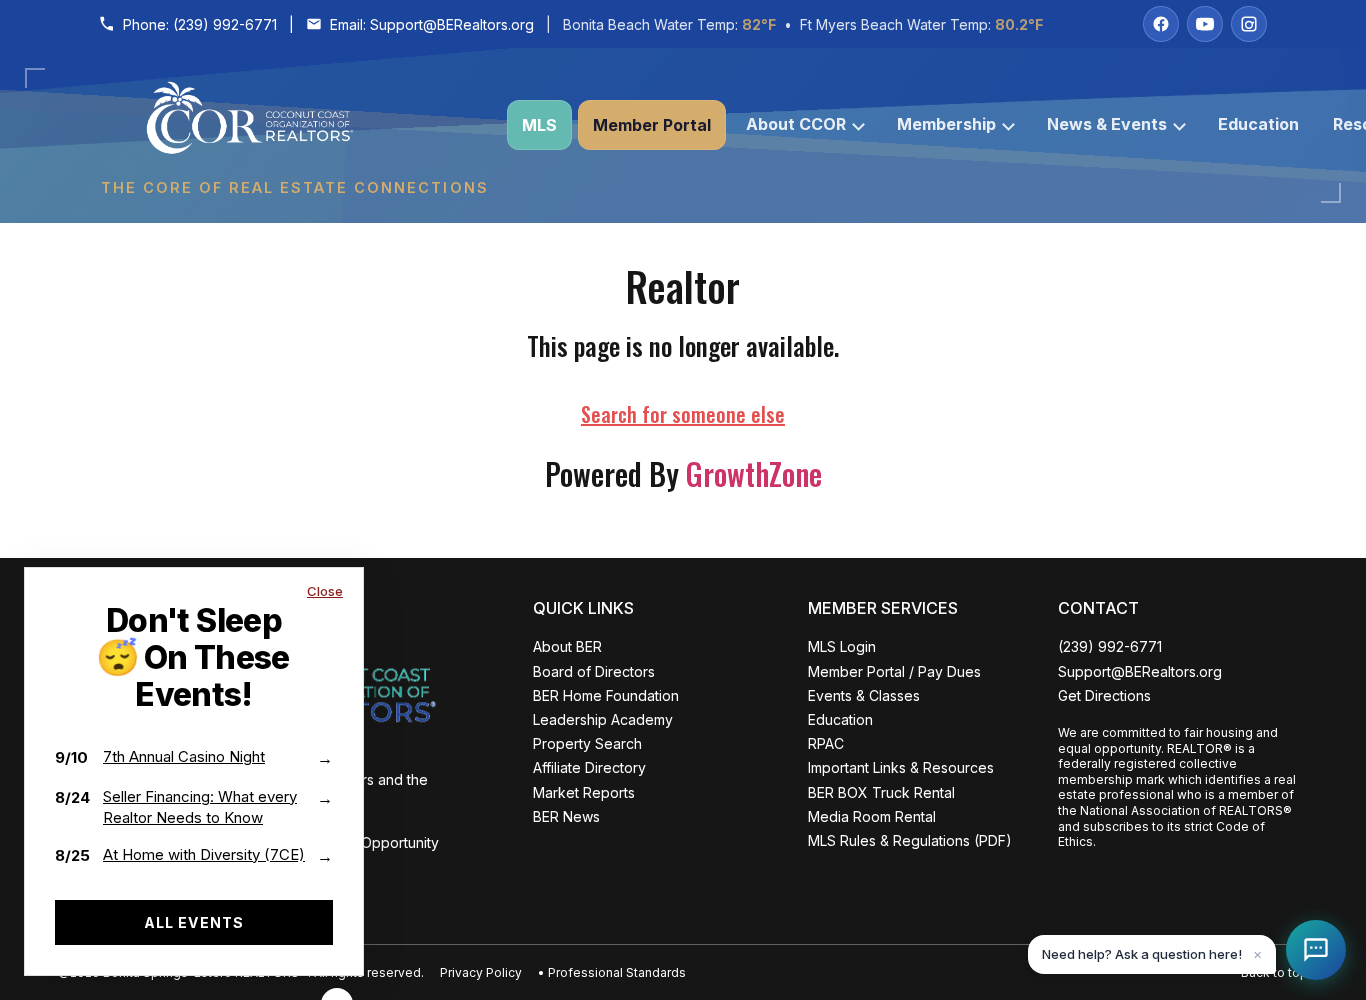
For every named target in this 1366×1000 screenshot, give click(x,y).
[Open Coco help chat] (1316, 950)
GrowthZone (754, 473)
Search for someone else (683, 414)
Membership (946, 124)
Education (1258, 124)
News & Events (1107, 124)
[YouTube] (1205, 24)
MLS (539, 125)
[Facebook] (1161, 24)
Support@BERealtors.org (452, 24)
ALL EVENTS (194, 922)
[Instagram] (1249, 24)
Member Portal (652, 125)
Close (325, 591)
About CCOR (796, 124)
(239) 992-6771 (225, 24)
